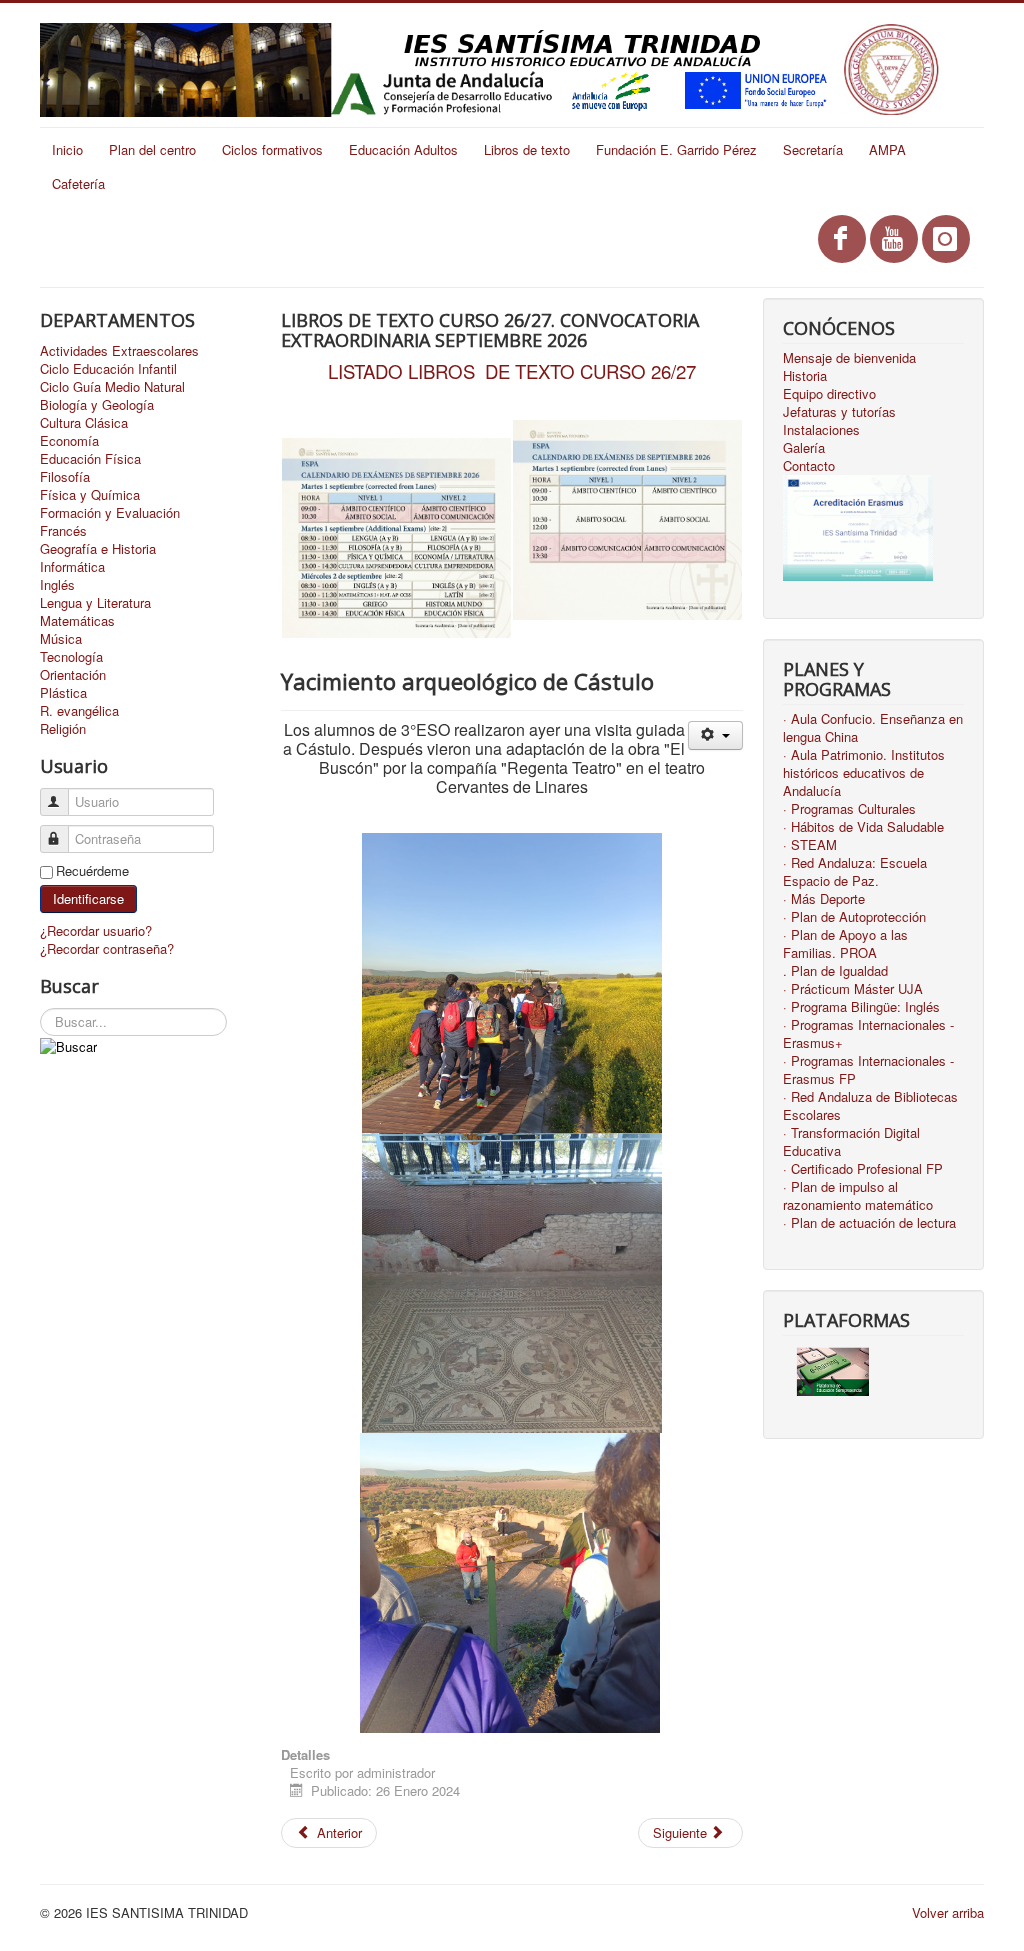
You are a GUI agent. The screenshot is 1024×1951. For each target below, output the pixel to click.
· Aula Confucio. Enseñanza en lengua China (873, 728)
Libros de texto (527, 149)
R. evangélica (79, 711)
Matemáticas (77, 621)
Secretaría (813, 149)
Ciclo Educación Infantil (108, 369)
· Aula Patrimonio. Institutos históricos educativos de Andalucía (864, 773)
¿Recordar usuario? (96, 930)
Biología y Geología (97, 405)
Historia (805, 376)
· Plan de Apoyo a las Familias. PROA (845, 944)
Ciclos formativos (272, 149)
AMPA (887, 149)
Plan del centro (152, 149)
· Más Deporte (824, 899)
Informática (72, 567)
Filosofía (65, 477)
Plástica (63, 693)
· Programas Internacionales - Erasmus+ (868, 1034)
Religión (63, 729)
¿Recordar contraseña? (107, 948)
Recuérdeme (92, 871)
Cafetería (78, 183)
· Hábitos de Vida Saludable (863, 827)
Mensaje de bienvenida (849, 358)
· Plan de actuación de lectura (869, 1223)
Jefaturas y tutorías (839, 412)
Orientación (73, 675)
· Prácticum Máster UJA (853, 989)
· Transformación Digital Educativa (851, 1142)
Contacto (809, 466)
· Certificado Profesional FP (863, 1169)
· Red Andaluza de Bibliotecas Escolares (870, 1106)
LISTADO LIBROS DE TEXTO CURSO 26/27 (512, 371)
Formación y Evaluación (110, 513)
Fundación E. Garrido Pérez (676, 149)
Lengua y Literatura (95, 603)
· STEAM (810, 845)
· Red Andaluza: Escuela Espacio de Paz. (855, 872)
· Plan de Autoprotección (854, 917)
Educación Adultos (403, 149)
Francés (63, 531)
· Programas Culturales (849, 809)
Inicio (67, 149)
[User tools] (715, 735)
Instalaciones (821, 430)
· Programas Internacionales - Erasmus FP (868, 1070)
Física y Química (90, 495)
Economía (69, 441)
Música (61, 639)
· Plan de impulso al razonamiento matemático (858, 1196)
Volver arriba (948, 1912)
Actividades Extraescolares (119, 351)
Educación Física (90, 459)
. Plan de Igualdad (835, 971)
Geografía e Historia (98, 549)
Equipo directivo (829, 394)
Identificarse (88, 898)
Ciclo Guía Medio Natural (112, 387)
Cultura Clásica (84, 423)
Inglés (57, 585)
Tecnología (71, 657)
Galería (804, 448)
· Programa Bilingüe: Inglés (861, 1007)
